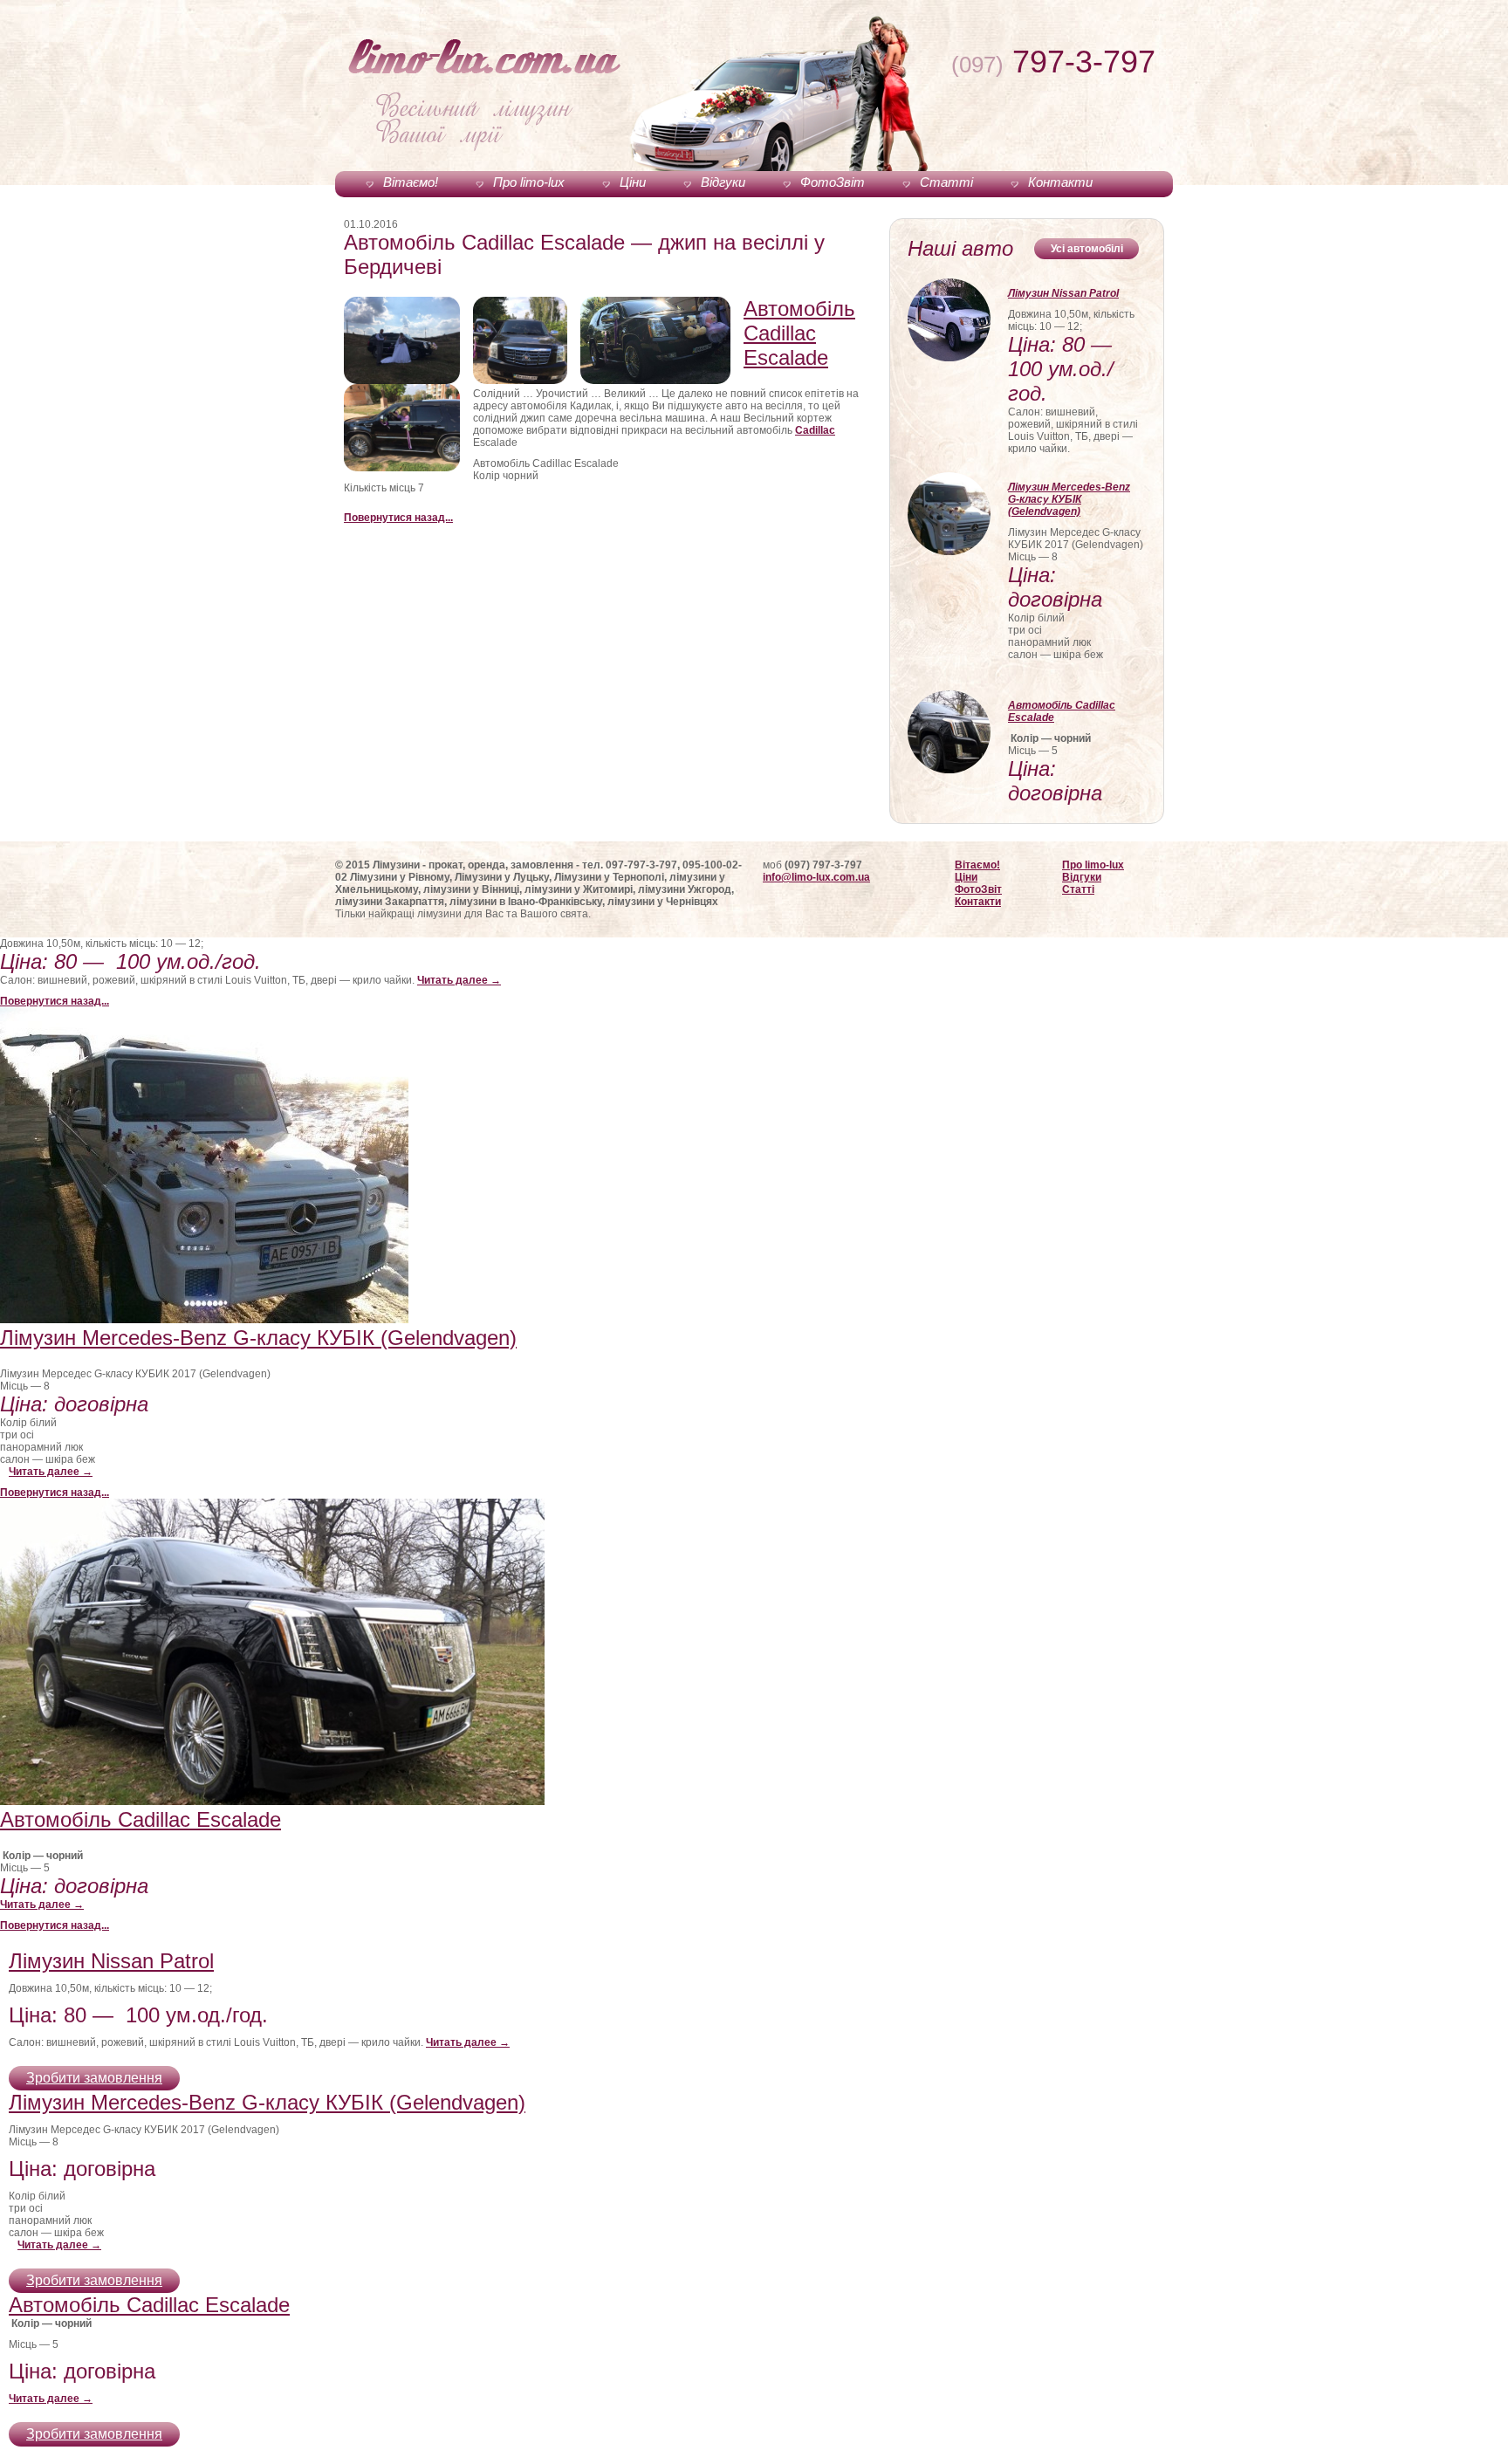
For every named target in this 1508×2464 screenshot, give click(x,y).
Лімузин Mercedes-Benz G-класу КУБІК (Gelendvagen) (1069, 499)
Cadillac (815, 430)
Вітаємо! (411, 182)
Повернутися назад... (398, 518)
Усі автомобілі (1087, 249)
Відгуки (723, 182)
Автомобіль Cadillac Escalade (799, 333)
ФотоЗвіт (833, 182)
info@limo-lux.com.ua (816, 877)
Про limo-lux (529, 182)
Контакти (1060, 182)
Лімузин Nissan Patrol (1063, 293)
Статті (946, 182)
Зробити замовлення (94, 2078)
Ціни (633, 182)
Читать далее (459, 980)
